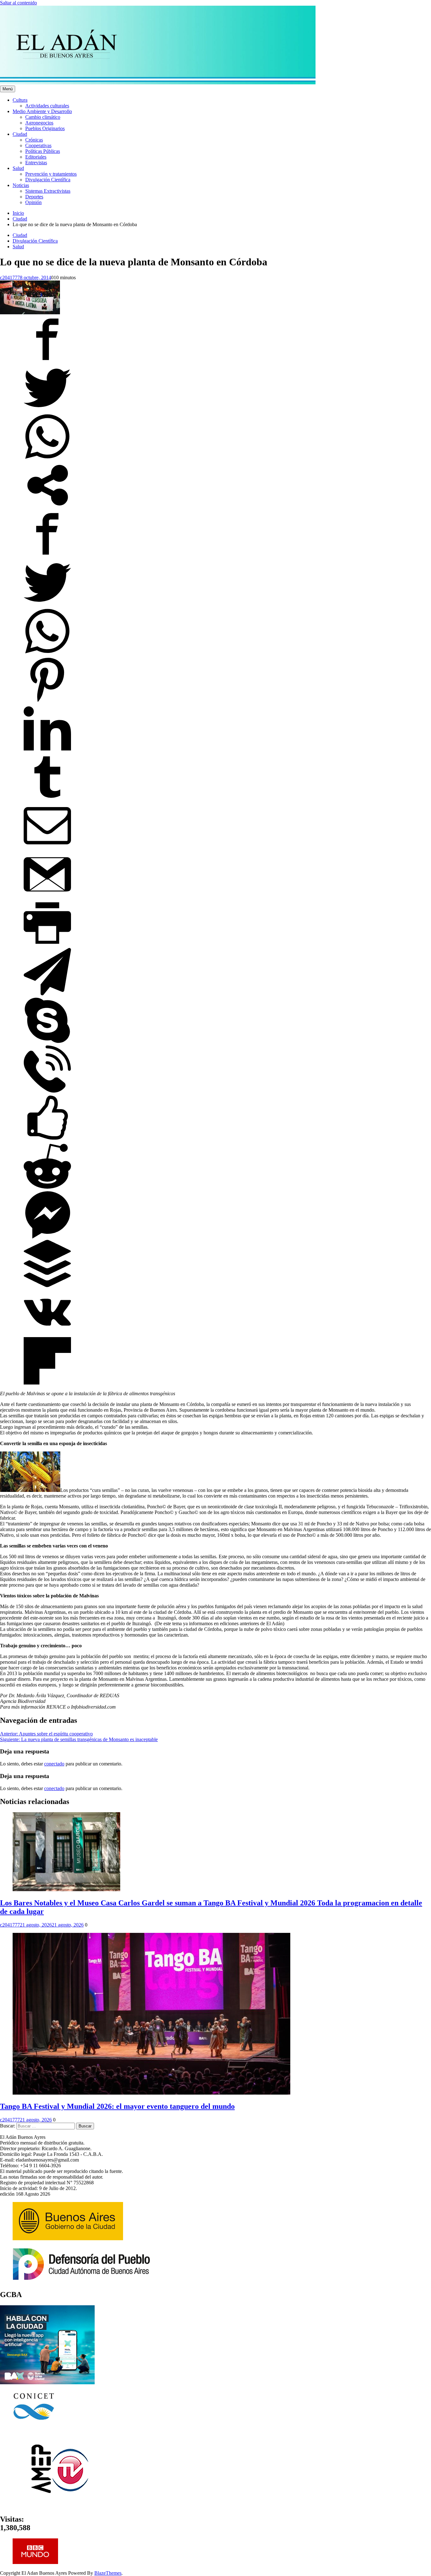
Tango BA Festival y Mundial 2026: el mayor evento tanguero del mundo (117, 2106)
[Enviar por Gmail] (47, 896)
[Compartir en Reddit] (47, 1188)
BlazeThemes (108, 2573)
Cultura (20, 100)
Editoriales (36, 157)
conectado (54, 1764)
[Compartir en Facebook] (47, 361)
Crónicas (34, 140)
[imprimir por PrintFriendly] (47, 945)
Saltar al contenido (18, 3)
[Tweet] (47, 410)
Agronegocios (39, 123)
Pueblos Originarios (45, 128)
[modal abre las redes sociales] (47, 507)
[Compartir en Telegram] (47, 994)
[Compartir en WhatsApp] (47, 458)
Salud (18, 168)
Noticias (21, 185)
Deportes (34, 197)
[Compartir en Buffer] (47, 1285)
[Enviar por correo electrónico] (47, 848)
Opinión (33, 202)
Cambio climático (43, 117)
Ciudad (20, 134)
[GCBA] (47, 2383)
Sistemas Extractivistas (48, 191)
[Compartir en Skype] (47, 1042)
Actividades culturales (47, 106)
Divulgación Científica (48, 180)
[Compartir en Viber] (47, 1091)
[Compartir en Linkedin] (47, 750)
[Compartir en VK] (47, 1334)
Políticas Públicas (43, 151)
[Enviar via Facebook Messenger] (47, 1237)
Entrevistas (36, 163)
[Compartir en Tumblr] (47, 799)
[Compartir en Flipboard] (47, 1383)
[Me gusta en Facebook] (47, 1140)
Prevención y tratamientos (51, 174)
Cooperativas (38, 145)
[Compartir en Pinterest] (47, 702)
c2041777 (10, 278)
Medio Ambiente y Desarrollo (42, 111)
